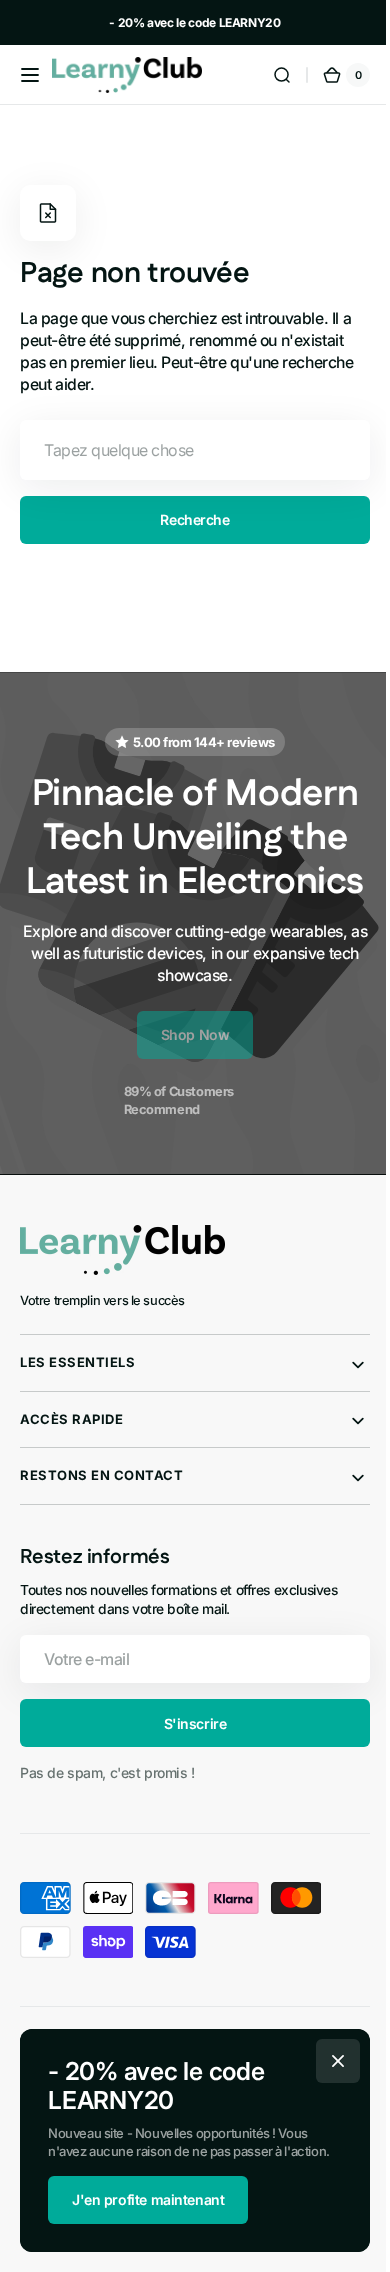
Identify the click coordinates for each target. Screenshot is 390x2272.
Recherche (187, 519)
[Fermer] (331, 2061)
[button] (30, 75)
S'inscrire (187, 1767)
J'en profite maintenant (141, 2199)
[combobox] (187, 450)
